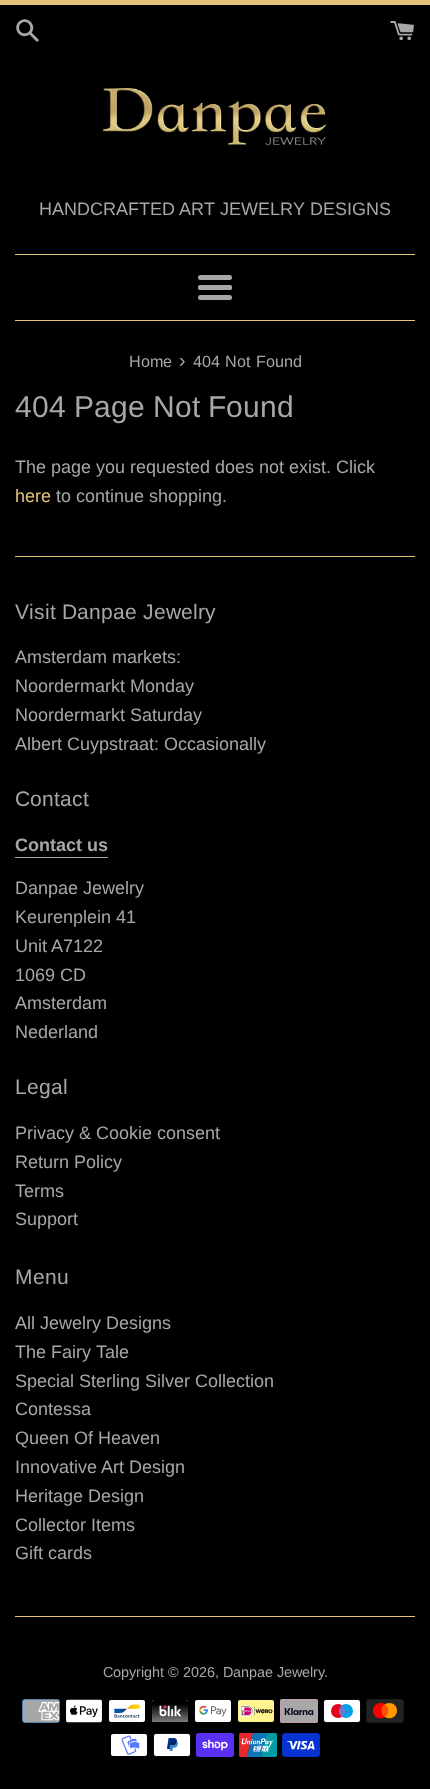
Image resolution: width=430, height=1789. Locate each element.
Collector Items (75, 1525)
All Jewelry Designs (93, 1323)
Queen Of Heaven (87, 1438)
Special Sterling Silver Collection (144, 1381)
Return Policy (68, 1162)
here (33, 496)
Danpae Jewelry (273, 1672)
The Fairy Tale (72, 1352)
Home (150, 361)
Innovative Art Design (100, 1467)
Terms (39, 1191)
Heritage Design (79, 1496)
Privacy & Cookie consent (117, 1133)
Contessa (53, 1409)
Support (46, 1219)
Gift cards (53, 1553)
